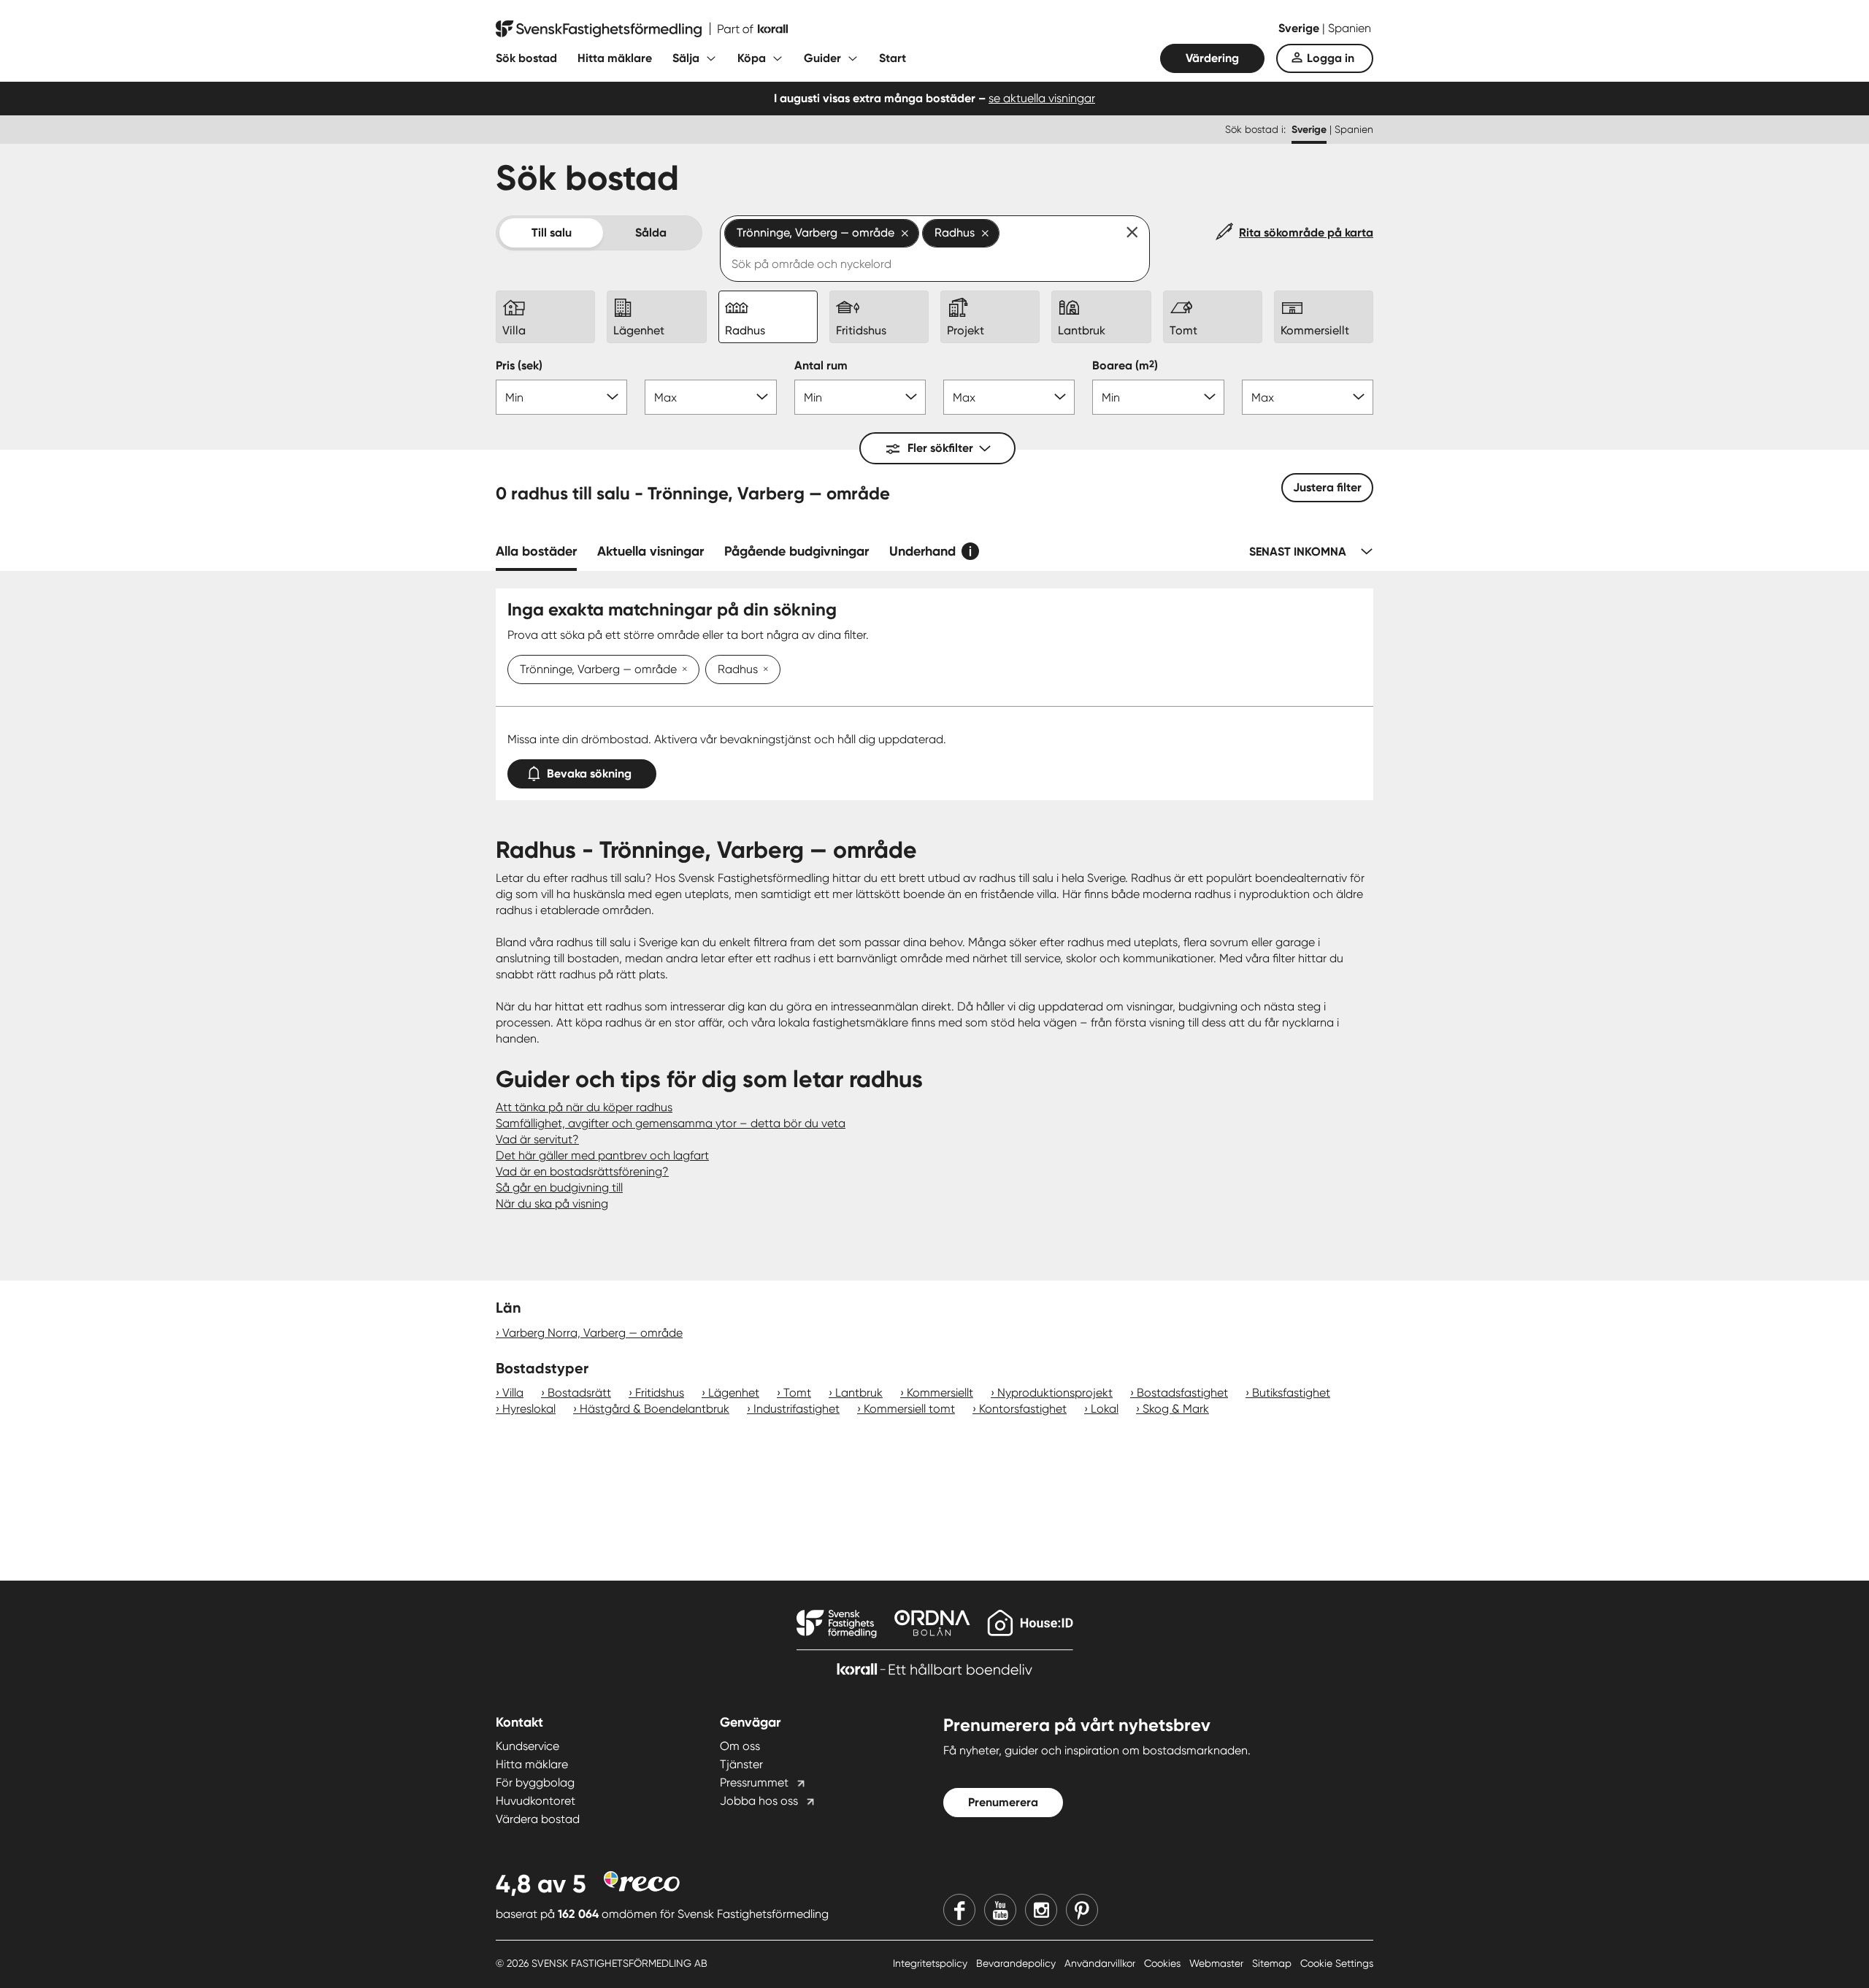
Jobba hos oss (759, 1801)
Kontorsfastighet (1023, 1409)
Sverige (1300, 28)
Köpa (752, 58)
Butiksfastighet (1291, 1393)
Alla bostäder (536, 551)
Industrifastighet (797, 1409)
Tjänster (741, 1764)
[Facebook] (959, 1910)
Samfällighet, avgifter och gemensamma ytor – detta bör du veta (671, 1123)
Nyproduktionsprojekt (1055, 1393)
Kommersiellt (940, 1393)
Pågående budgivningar (797, 551)
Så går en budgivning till (559, 1187)
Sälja (686, 58)
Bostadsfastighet (1182, 1393)
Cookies (1164, 1963)
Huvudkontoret (536, 1801)
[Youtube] (1000, 1910)
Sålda (651, 233)
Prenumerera (1003, 1802)
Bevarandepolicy (1017, 1963)
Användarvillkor (1101, 1963)
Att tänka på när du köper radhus (584, 1107)
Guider (822, 58)
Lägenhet (734, 1393)
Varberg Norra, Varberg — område (592, 1333)
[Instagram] (1041, 1910)
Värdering (1212, 58)
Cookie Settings (1337, 1963)
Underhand (922, 551)
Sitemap (1273, 1963)
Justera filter (1327, 487)
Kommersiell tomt (909, 1409)
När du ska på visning (552, 1204)
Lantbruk (859, 1393)
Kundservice (527, 1746)
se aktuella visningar (1042, 98)
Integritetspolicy (932, 1963)
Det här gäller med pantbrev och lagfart (602, 1155)
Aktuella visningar (650, 551)
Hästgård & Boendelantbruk (655, 1409)
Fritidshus (660, 1393)
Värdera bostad (538, 1819)
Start (893, 58)
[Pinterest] (1082, 1910)
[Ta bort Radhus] (763, 670)
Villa (513, 1393)
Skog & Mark (1176, 1409)
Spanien (1350, 28)
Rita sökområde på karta (1306, 233)
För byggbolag (535, 1782)
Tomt (797, 1393)
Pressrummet (754, 1782)
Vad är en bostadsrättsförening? (582, 1171)
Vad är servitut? (537, 1139)
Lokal (1105, 1409)
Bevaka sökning (589, 774)
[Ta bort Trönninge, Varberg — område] (682, 670)
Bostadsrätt (579, 1393)
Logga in (1331, 58)
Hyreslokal (529, 1409)
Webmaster (1218, 1963)
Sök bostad (526, 58)
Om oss (740, 1746)
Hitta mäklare (615, 58)
